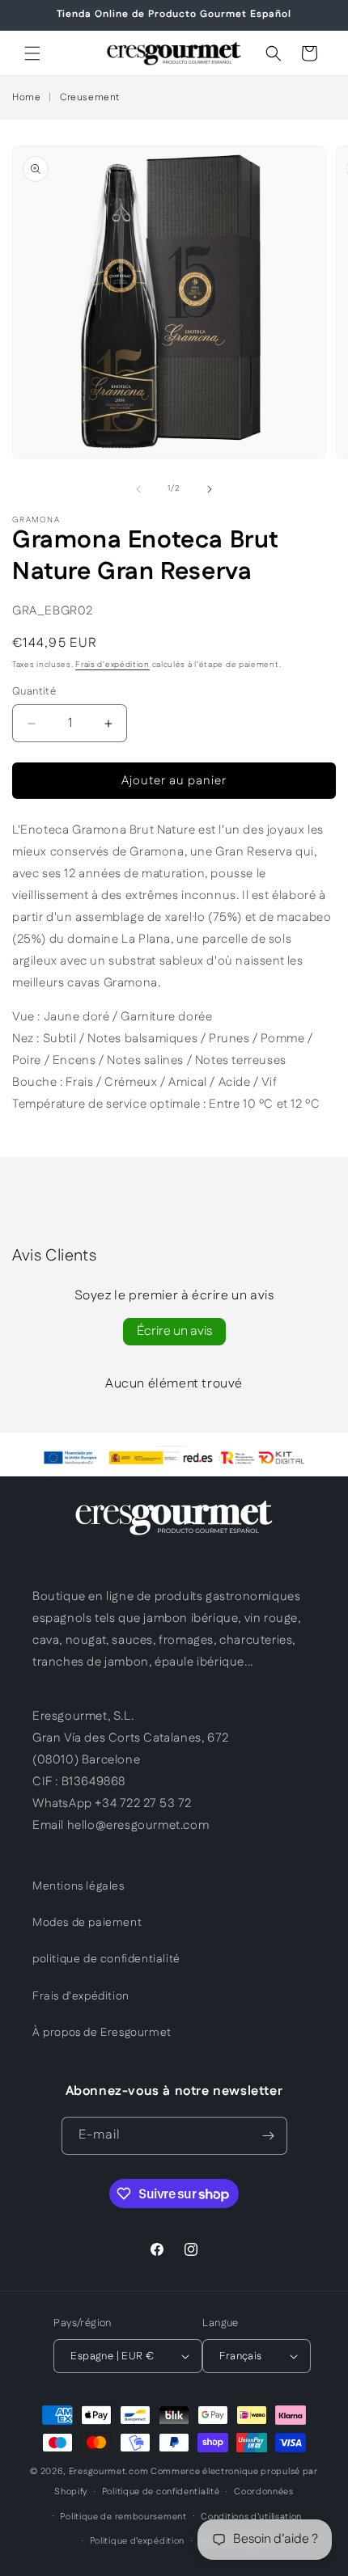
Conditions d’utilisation (251, 2517)
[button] (32, 53)
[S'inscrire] (269, 2136)
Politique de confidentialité (161, 2492)
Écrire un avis (174, 1331)
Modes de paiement (87, 1923)
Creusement (90, 97)
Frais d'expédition (112, 665)
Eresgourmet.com (109, 2472)
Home (26, 97)
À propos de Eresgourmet (102, 2033)
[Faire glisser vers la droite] (210, 489)
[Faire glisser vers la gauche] (138, 489)
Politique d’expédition (137, 2541)
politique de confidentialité (106, 1959)
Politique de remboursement (123, 2517)
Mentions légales (79, 1886)
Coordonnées (264, 2492)
